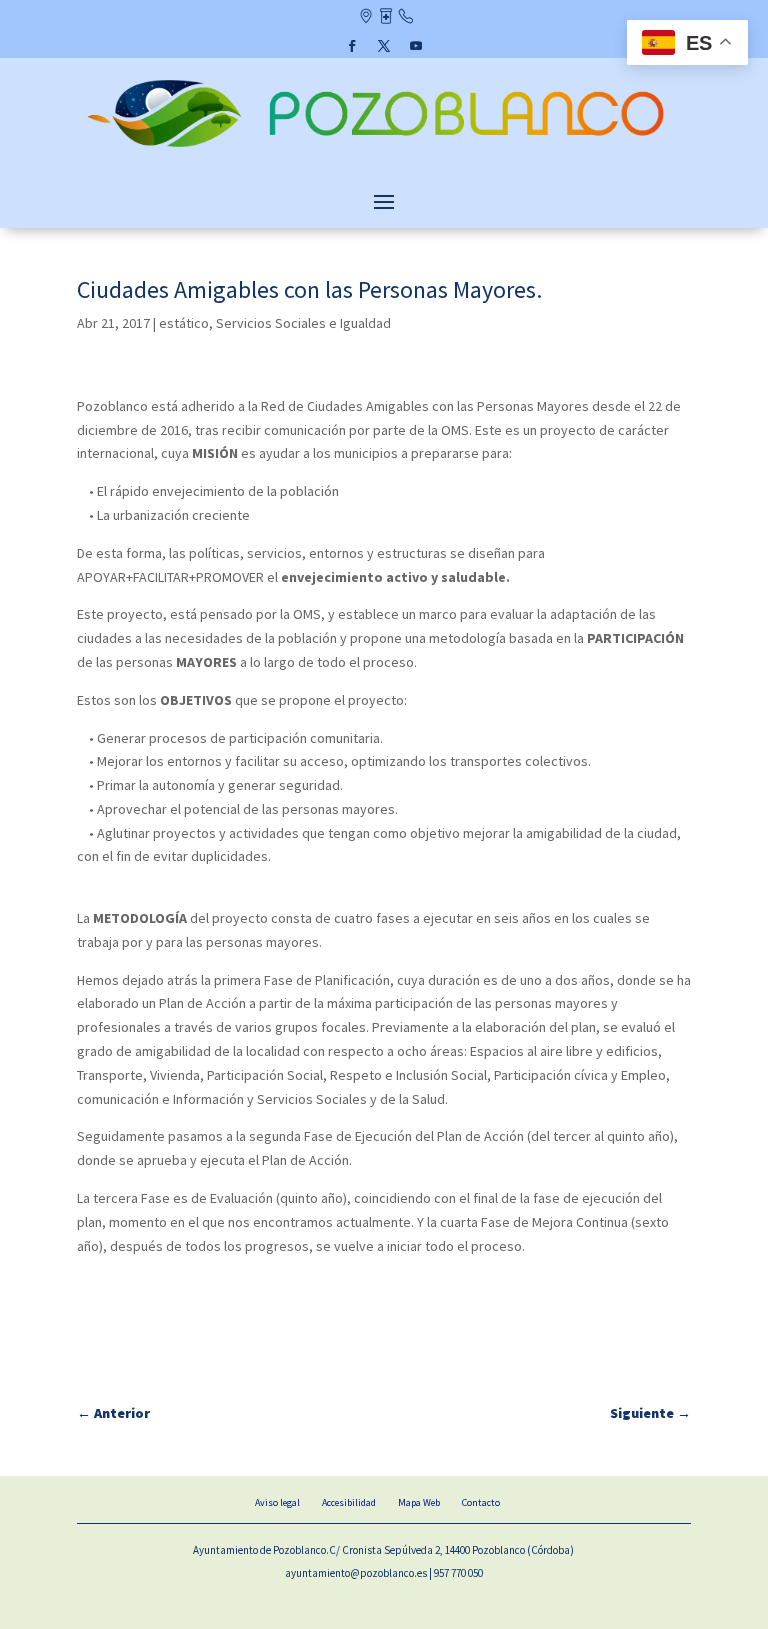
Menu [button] (384, 201)
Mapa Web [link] (419, 1502)
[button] (352, 46)
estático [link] (184, 323)
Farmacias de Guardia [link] (385, 18)
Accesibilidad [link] (349, 1502)
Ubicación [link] (365, 18)
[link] (384, 149)
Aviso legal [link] (277, 1502)
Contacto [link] (405, 18)
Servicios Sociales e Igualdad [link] (303, 323)
